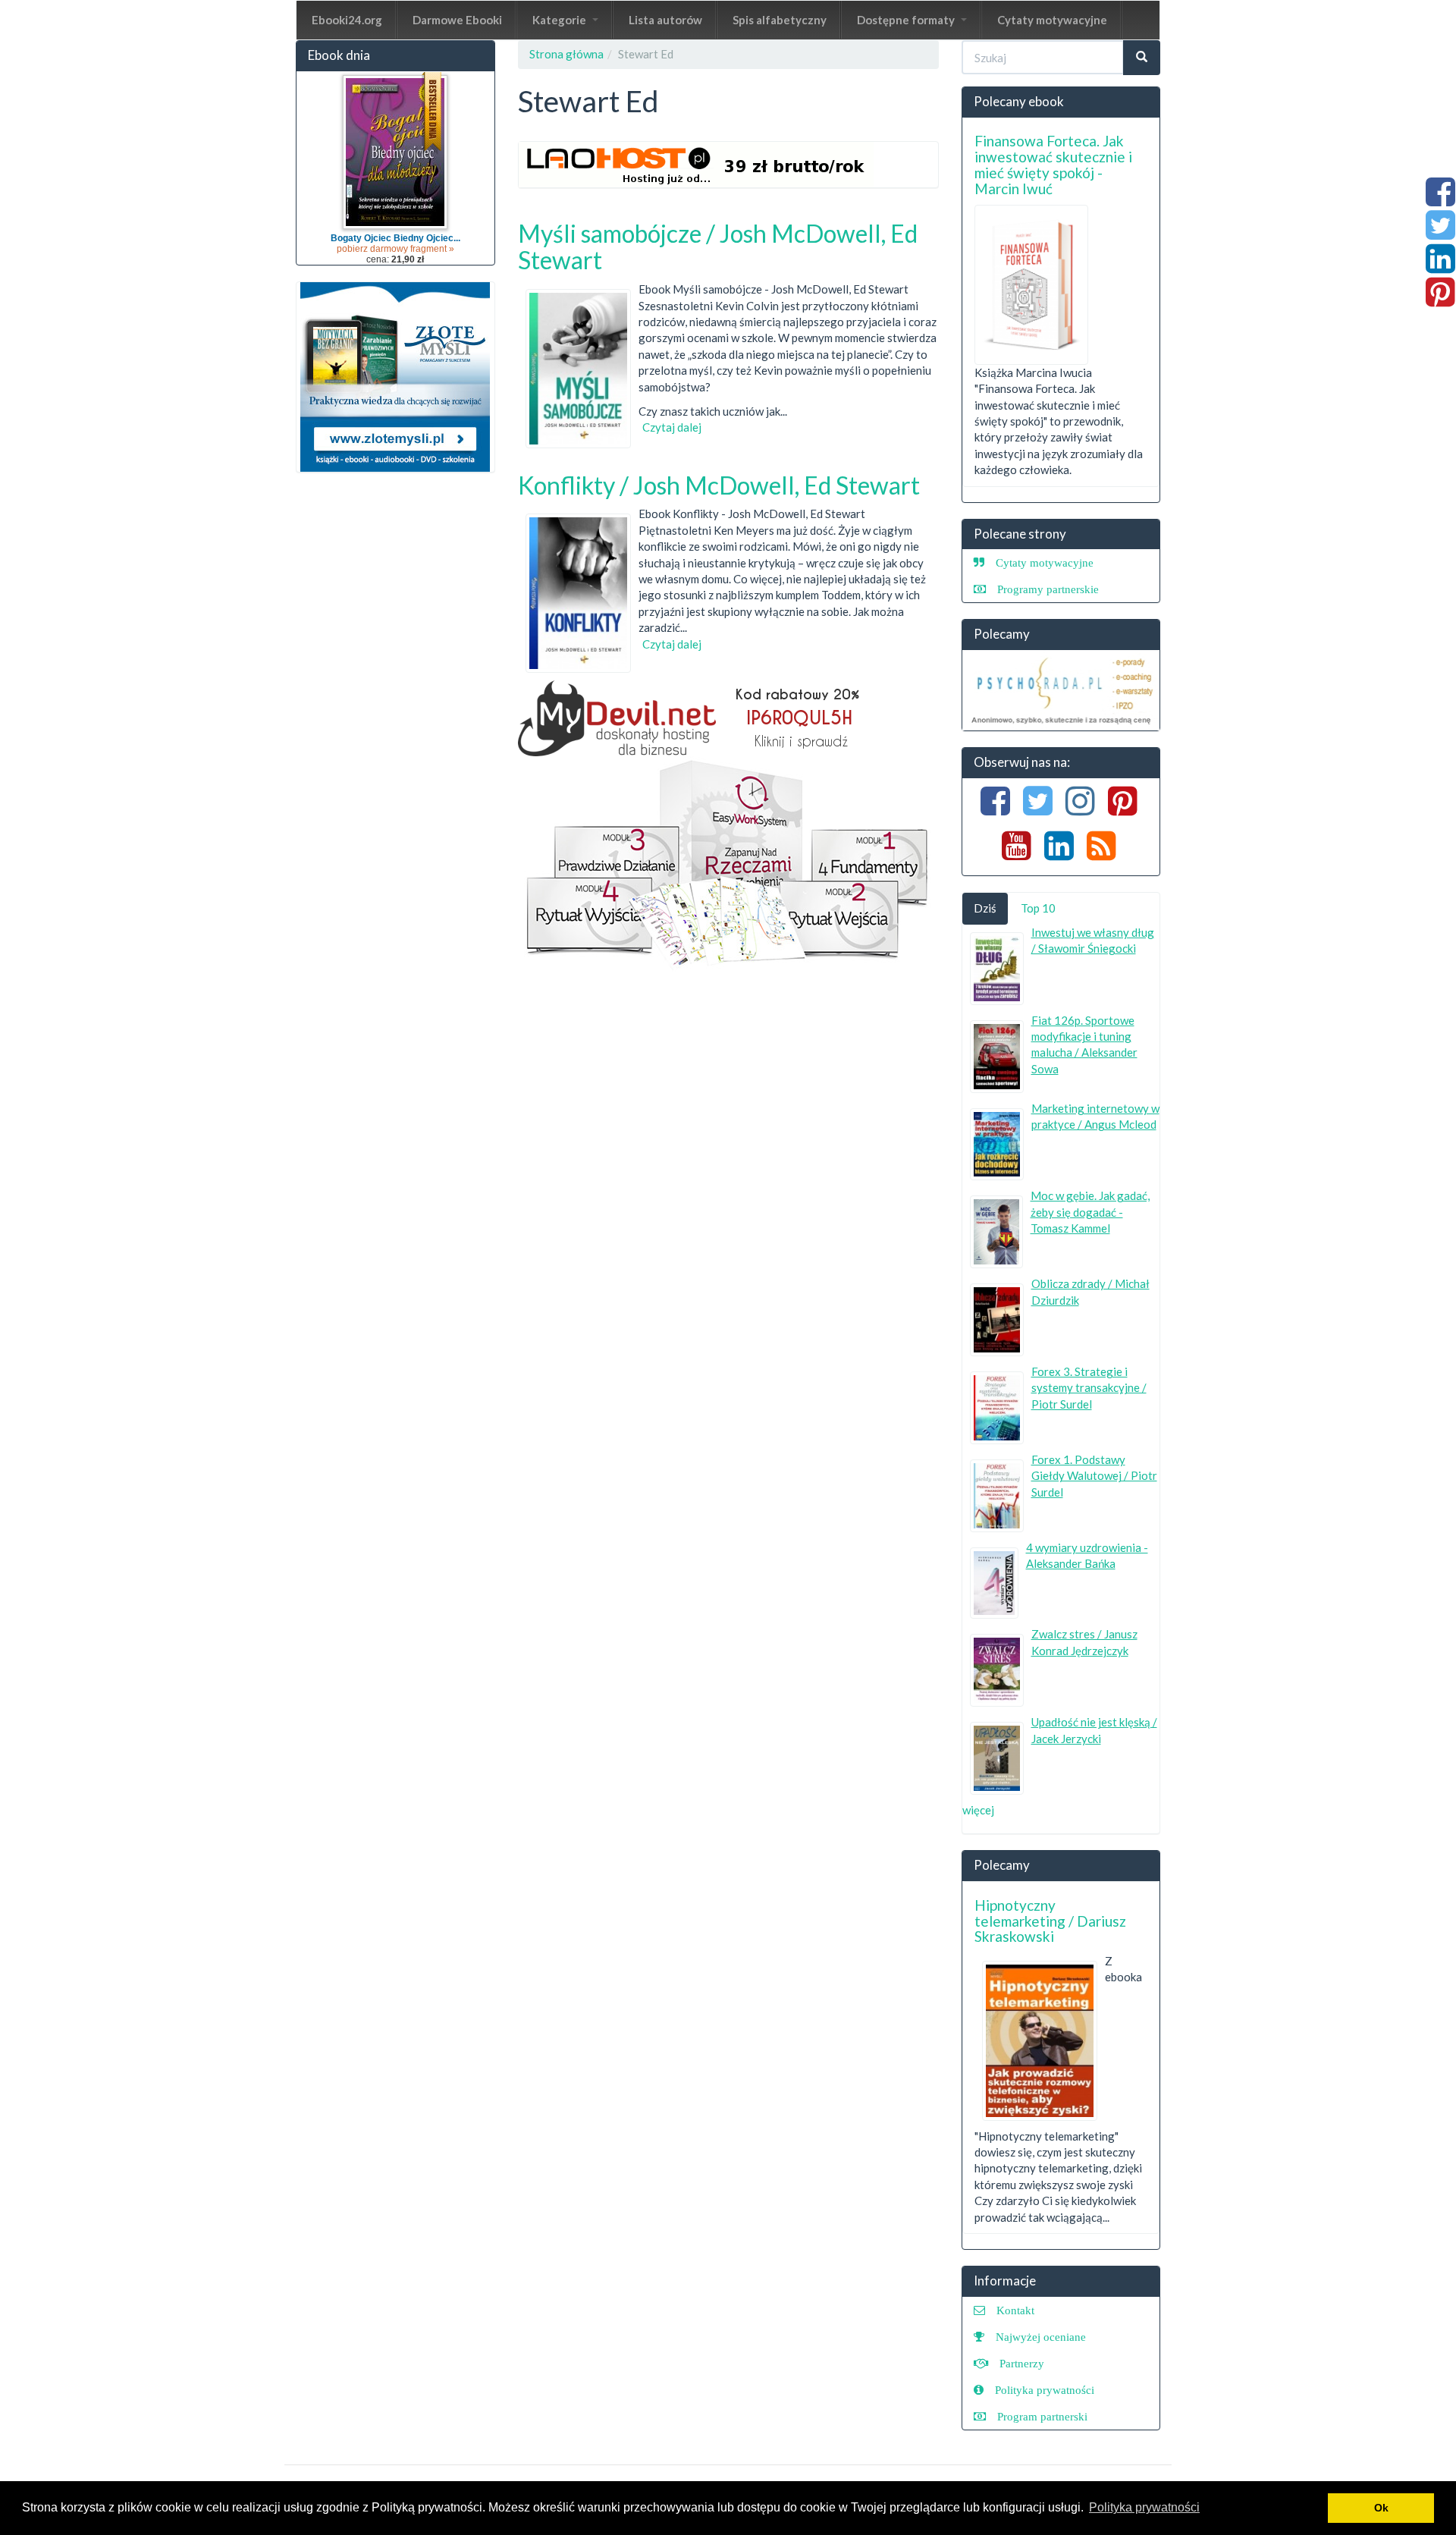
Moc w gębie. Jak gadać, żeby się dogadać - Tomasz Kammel (1090, 1212)
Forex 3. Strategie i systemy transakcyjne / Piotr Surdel (1089, 1388)
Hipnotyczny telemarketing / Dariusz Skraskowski (1050, 1921)
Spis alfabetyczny (780, 20)
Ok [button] (1381, 2508)
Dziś (985, 908)
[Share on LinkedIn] (1440, 266)
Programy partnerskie (1048, 589)
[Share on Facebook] (1440, 199)
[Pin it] (1440, 300)
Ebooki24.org (347, 20)
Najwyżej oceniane (1041, 2337)
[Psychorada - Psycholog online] (1061, 690)
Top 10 (1038, 908)
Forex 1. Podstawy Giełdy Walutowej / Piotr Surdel (1094, 1476)
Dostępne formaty (907, 20)
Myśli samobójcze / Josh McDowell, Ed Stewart (718, 247)
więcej (978, 1810)
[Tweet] (1440, 233)
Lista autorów (665, 20)
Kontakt (1015, 2310)
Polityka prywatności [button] (1144, 2507)
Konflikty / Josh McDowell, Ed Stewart (719, 485)
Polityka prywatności (1045, 2390)
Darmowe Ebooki (457, 20)
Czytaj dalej (672, 427)
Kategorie (560, 20)
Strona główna (566, 54)
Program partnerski (1042, 2416)
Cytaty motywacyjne (1052, 20)
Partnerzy (1022, 2363)
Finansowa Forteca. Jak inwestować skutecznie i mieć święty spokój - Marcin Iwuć (1053, 165)
